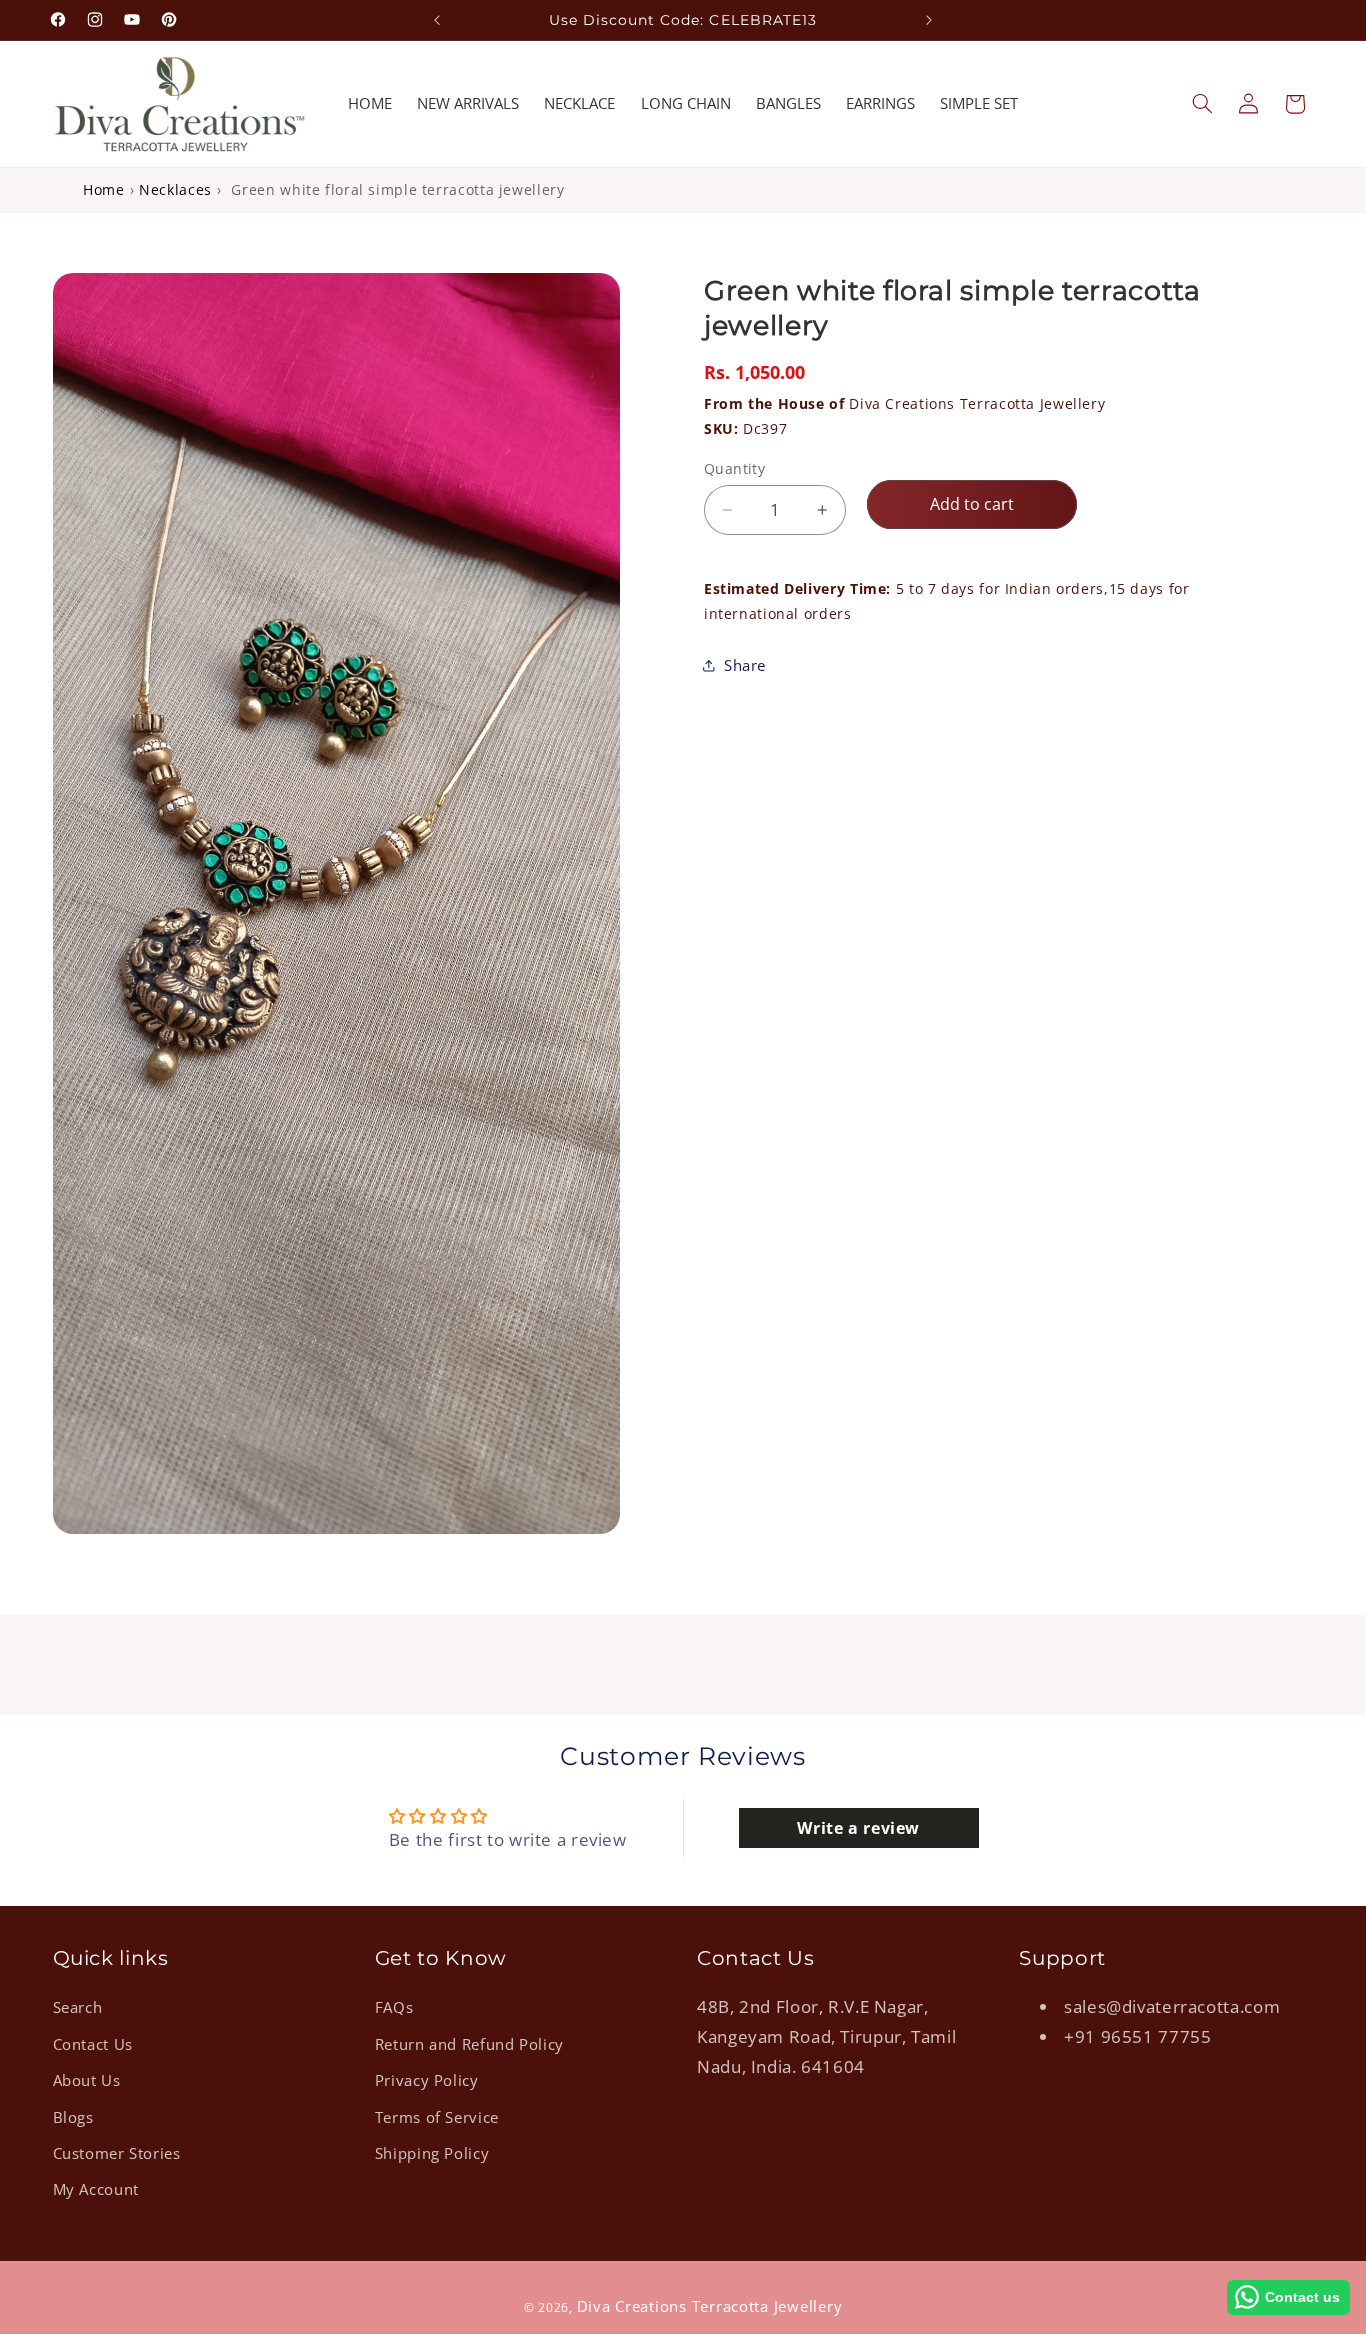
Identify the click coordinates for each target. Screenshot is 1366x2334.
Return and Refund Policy (469, 2044)
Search (78, 2007)
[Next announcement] (929, 20)
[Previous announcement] (437, 20)
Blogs (73, 2117)
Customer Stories (117, 2153)
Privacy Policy (427, 2080)
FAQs (394, 2007)
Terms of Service (437, 2117)
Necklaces (175, 189)
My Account (96, 2189)
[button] (1202, 104)
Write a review (858, 1828)
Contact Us (93, 2044)
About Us (87, 2080)
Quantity (734, 468)
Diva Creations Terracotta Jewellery (904, 403)
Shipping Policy (432, 2153)
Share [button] (745, 664)
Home (104, 189)
